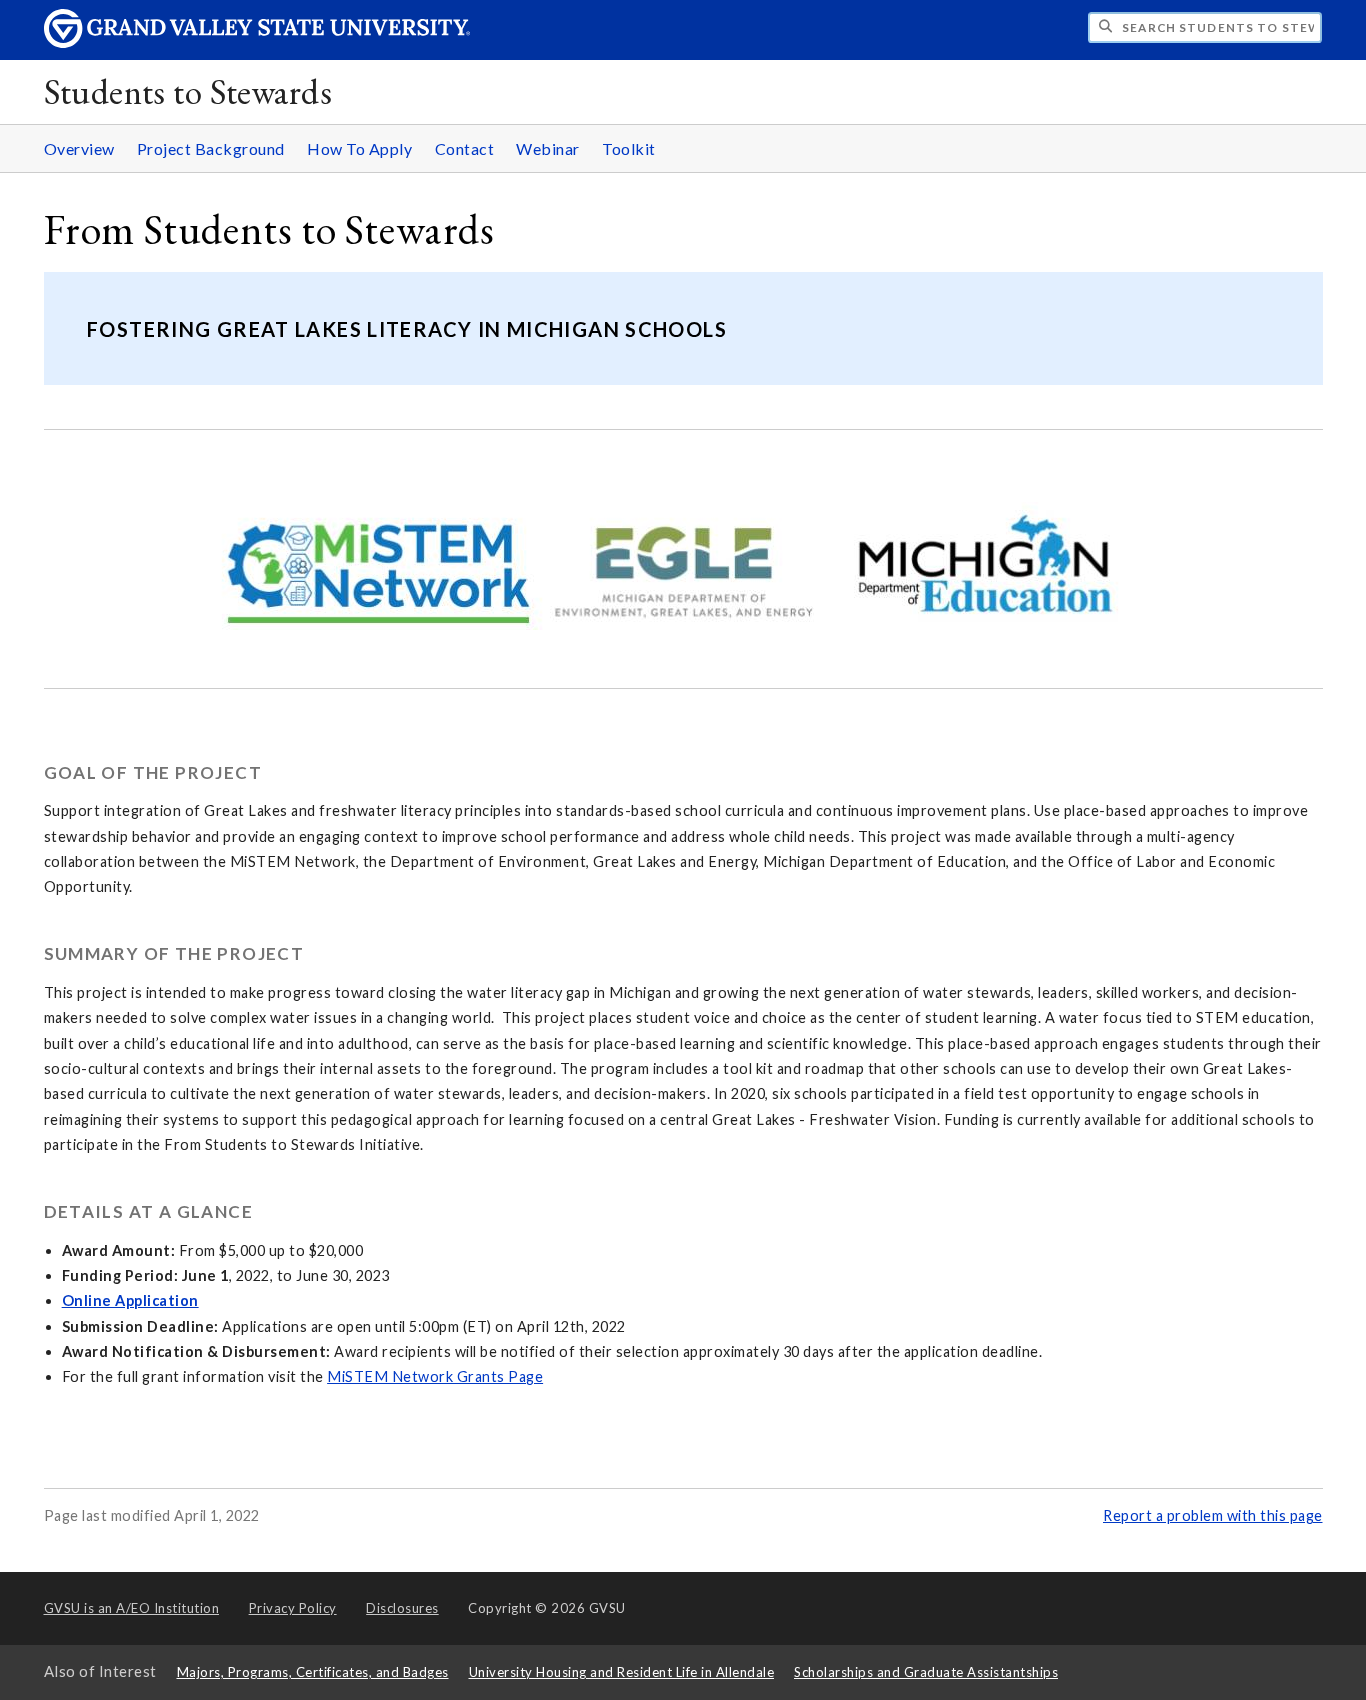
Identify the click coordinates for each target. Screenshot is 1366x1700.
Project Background (211, 148)
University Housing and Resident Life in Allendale (622, 1672)
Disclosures (402, 1608)
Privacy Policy (293, 1608)
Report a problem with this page (1213, 1515)
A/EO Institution (132, 1608)
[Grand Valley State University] (257, 42)
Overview (79, 148)
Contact (465, 148)
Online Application (130, 1300)
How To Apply (359, 148)
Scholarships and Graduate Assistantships (926, 1672)
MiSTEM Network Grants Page (435, 1376)
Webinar (548, 148)
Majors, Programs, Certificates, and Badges (313, 1672)
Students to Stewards (188, 91)
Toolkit (629, 148)
